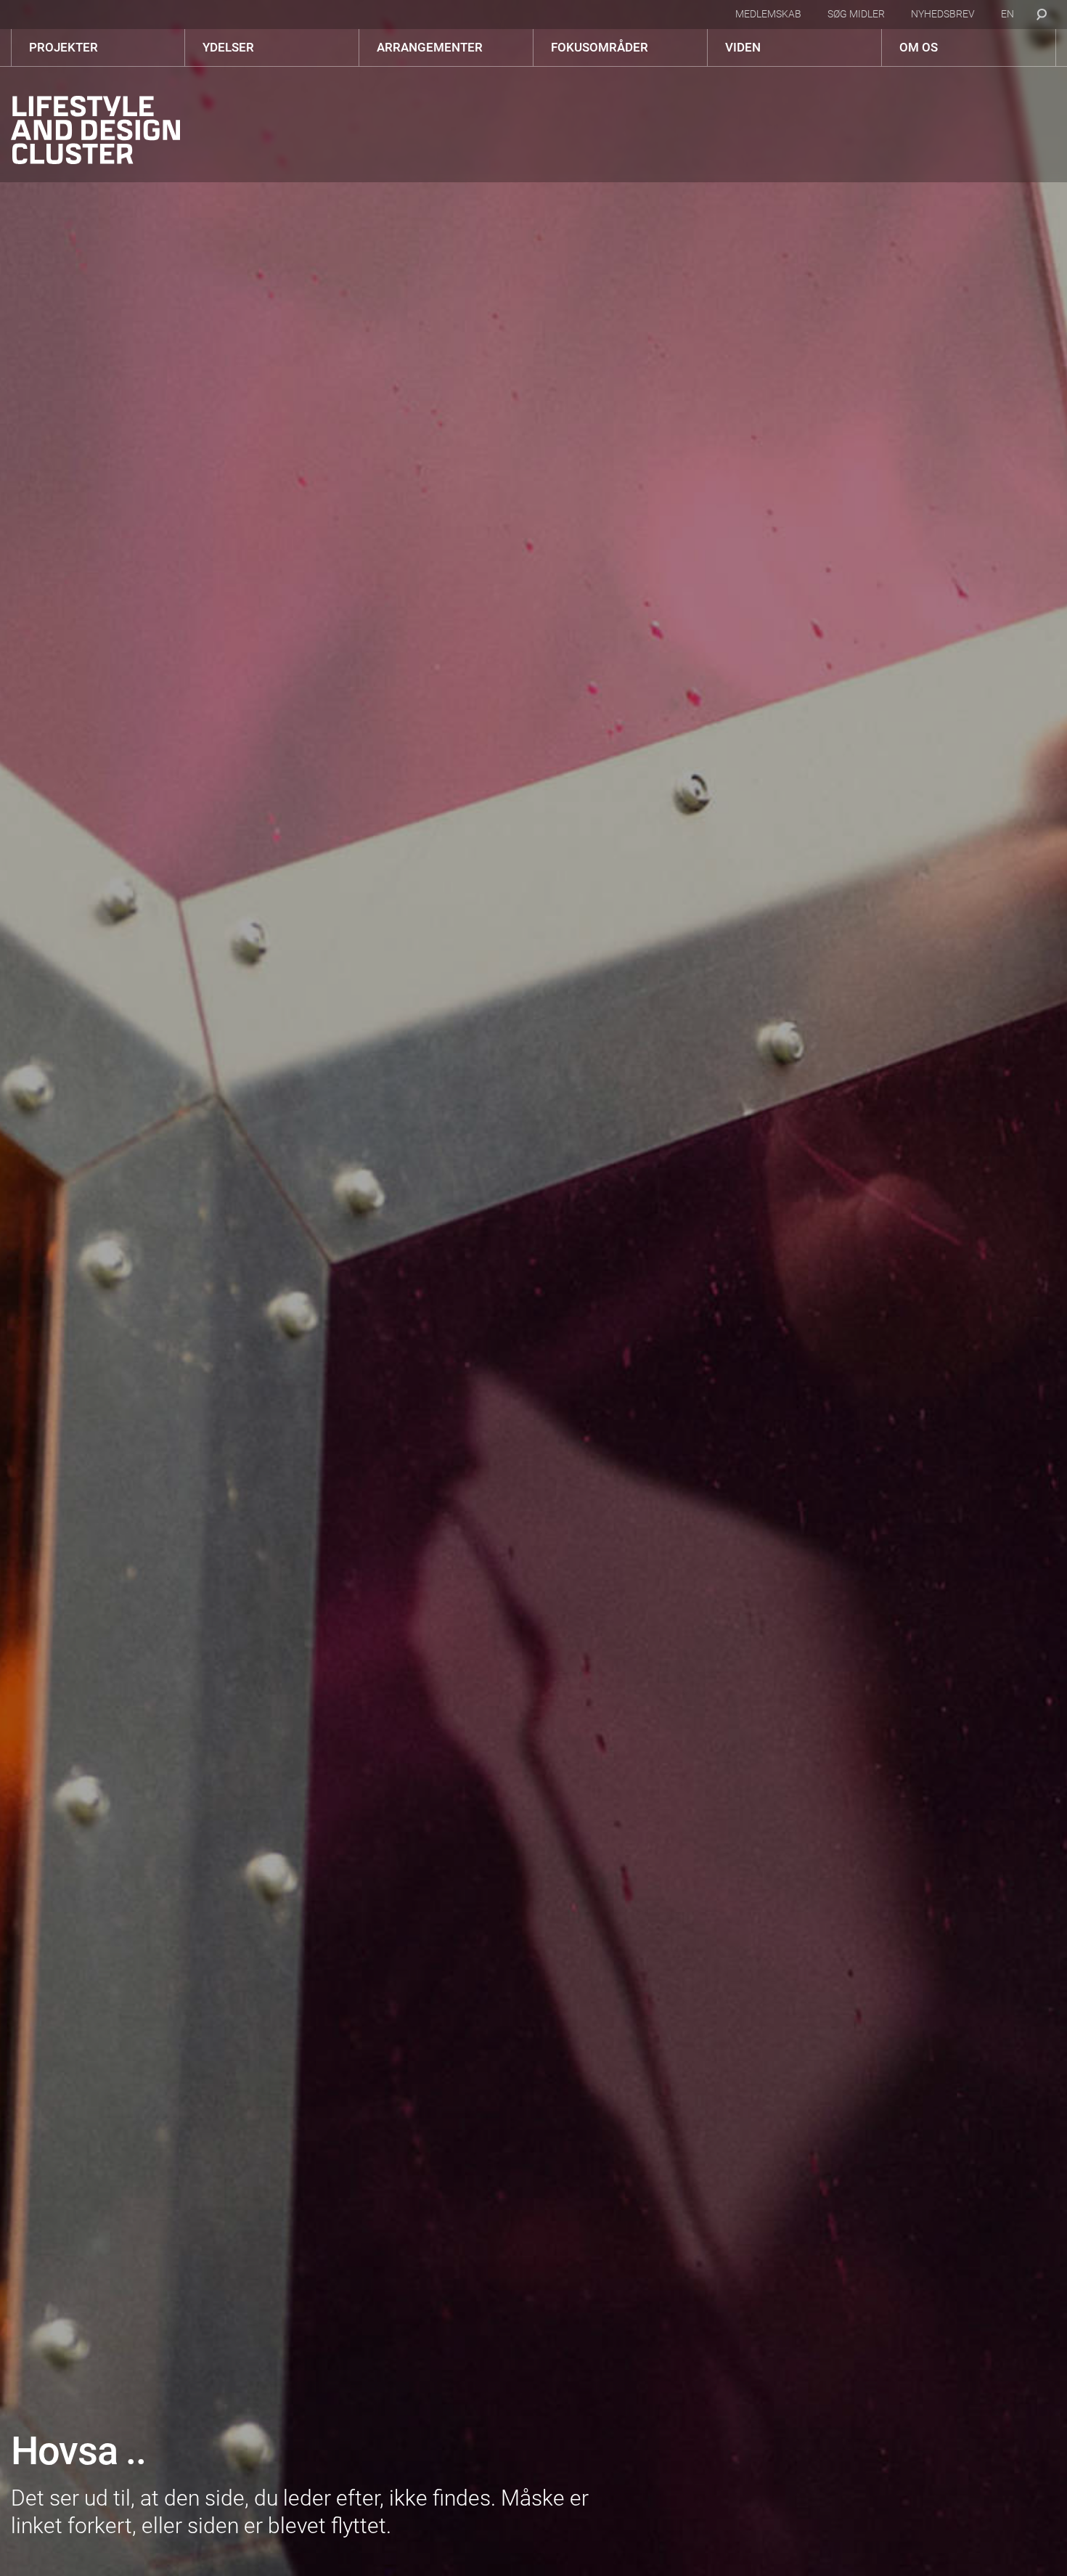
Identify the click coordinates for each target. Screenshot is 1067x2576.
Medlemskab (768, 14)
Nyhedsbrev (943, 14)
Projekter (64, 47)
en (1007, 14)
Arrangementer (430, 47)
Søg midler (856, 14)
